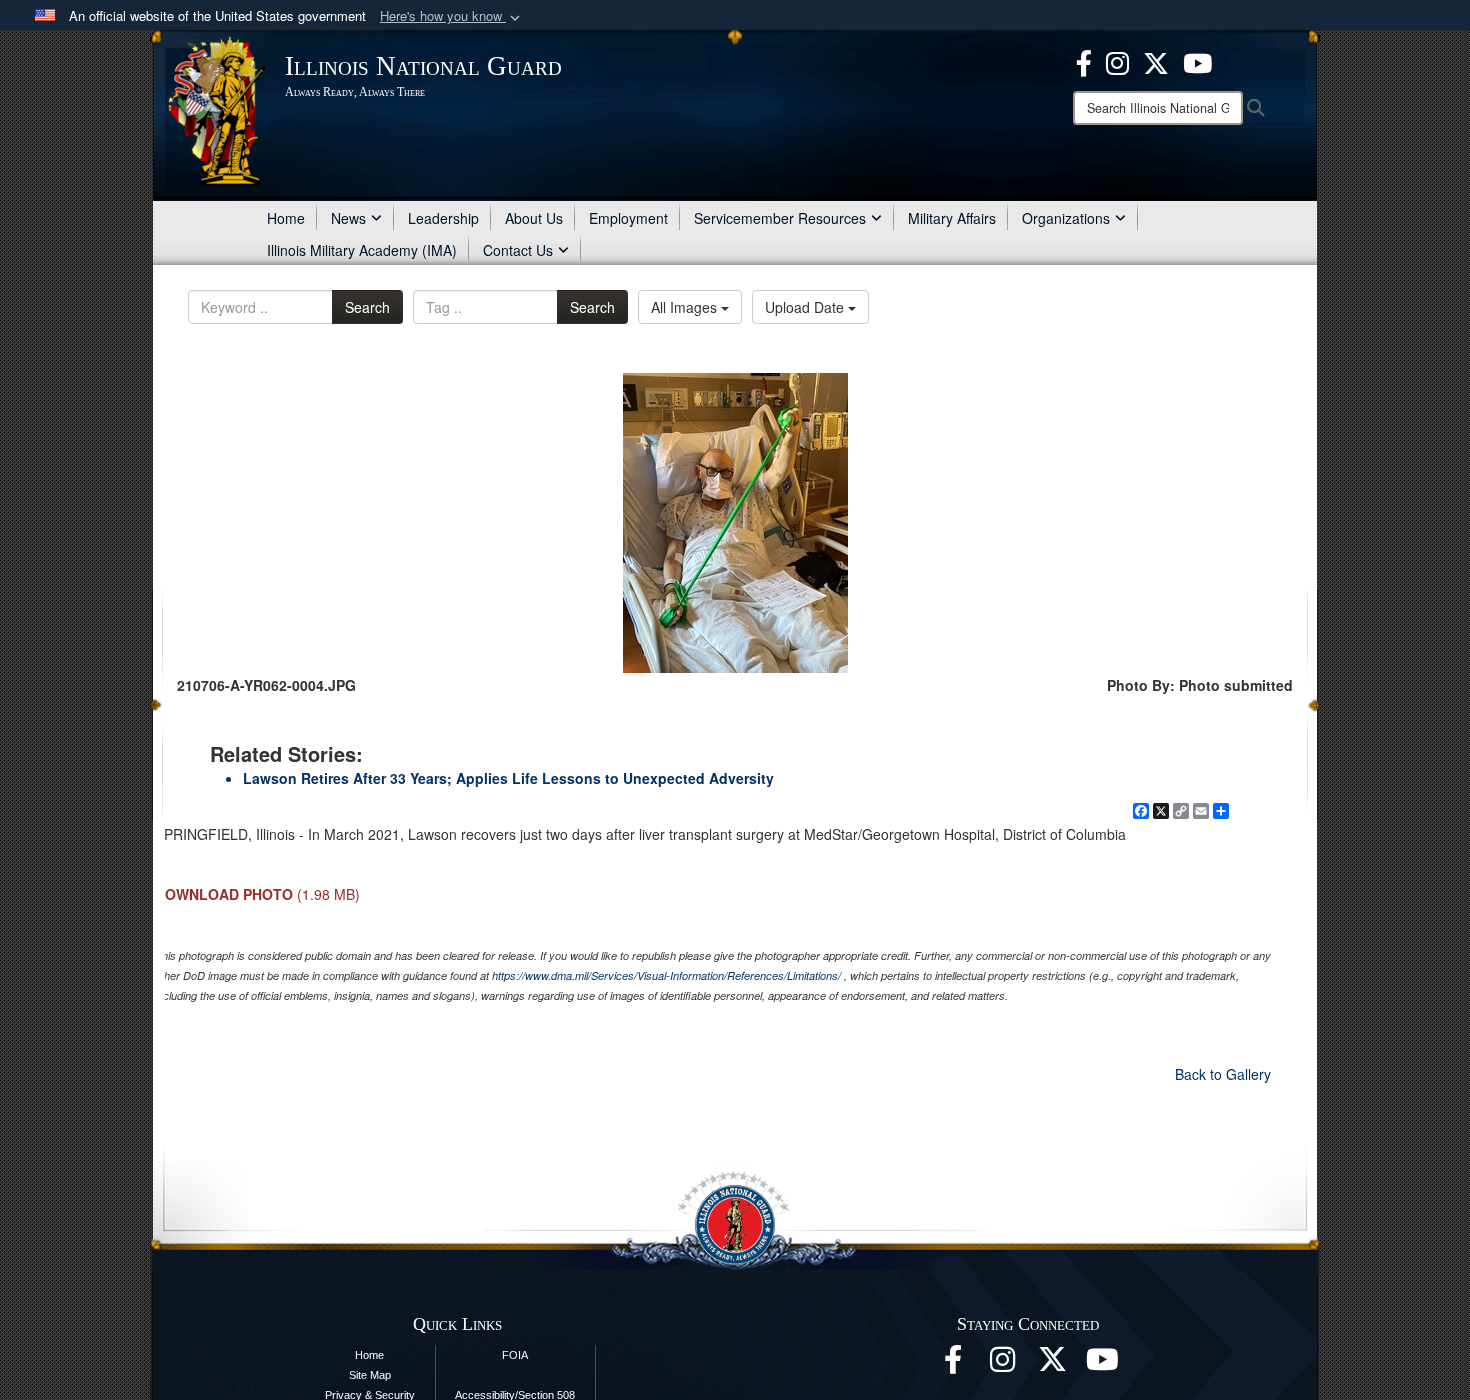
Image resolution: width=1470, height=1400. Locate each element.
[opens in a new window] (1053, 1365)
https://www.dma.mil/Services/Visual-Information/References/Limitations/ (666, 975)
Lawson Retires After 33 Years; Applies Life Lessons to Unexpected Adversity (508, 778)
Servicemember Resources (780, 218)
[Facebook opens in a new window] (1084, 61)
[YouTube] (1197, 61)
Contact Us (518, 250)
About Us (534, 218)
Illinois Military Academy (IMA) (362, 250)
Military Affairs (952, 218)
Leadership (443, 218)
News (348, 218)
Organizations (1066, 218)
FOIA (515, 1355)
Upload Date (806, 307)
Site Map (370, 1375)
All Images (686, 307)
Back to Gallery (1223, 1074)
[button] (452, 16)
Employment (628, 218)
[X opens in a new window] (1156, 61)
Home (286, 218)
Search (367, 307)
